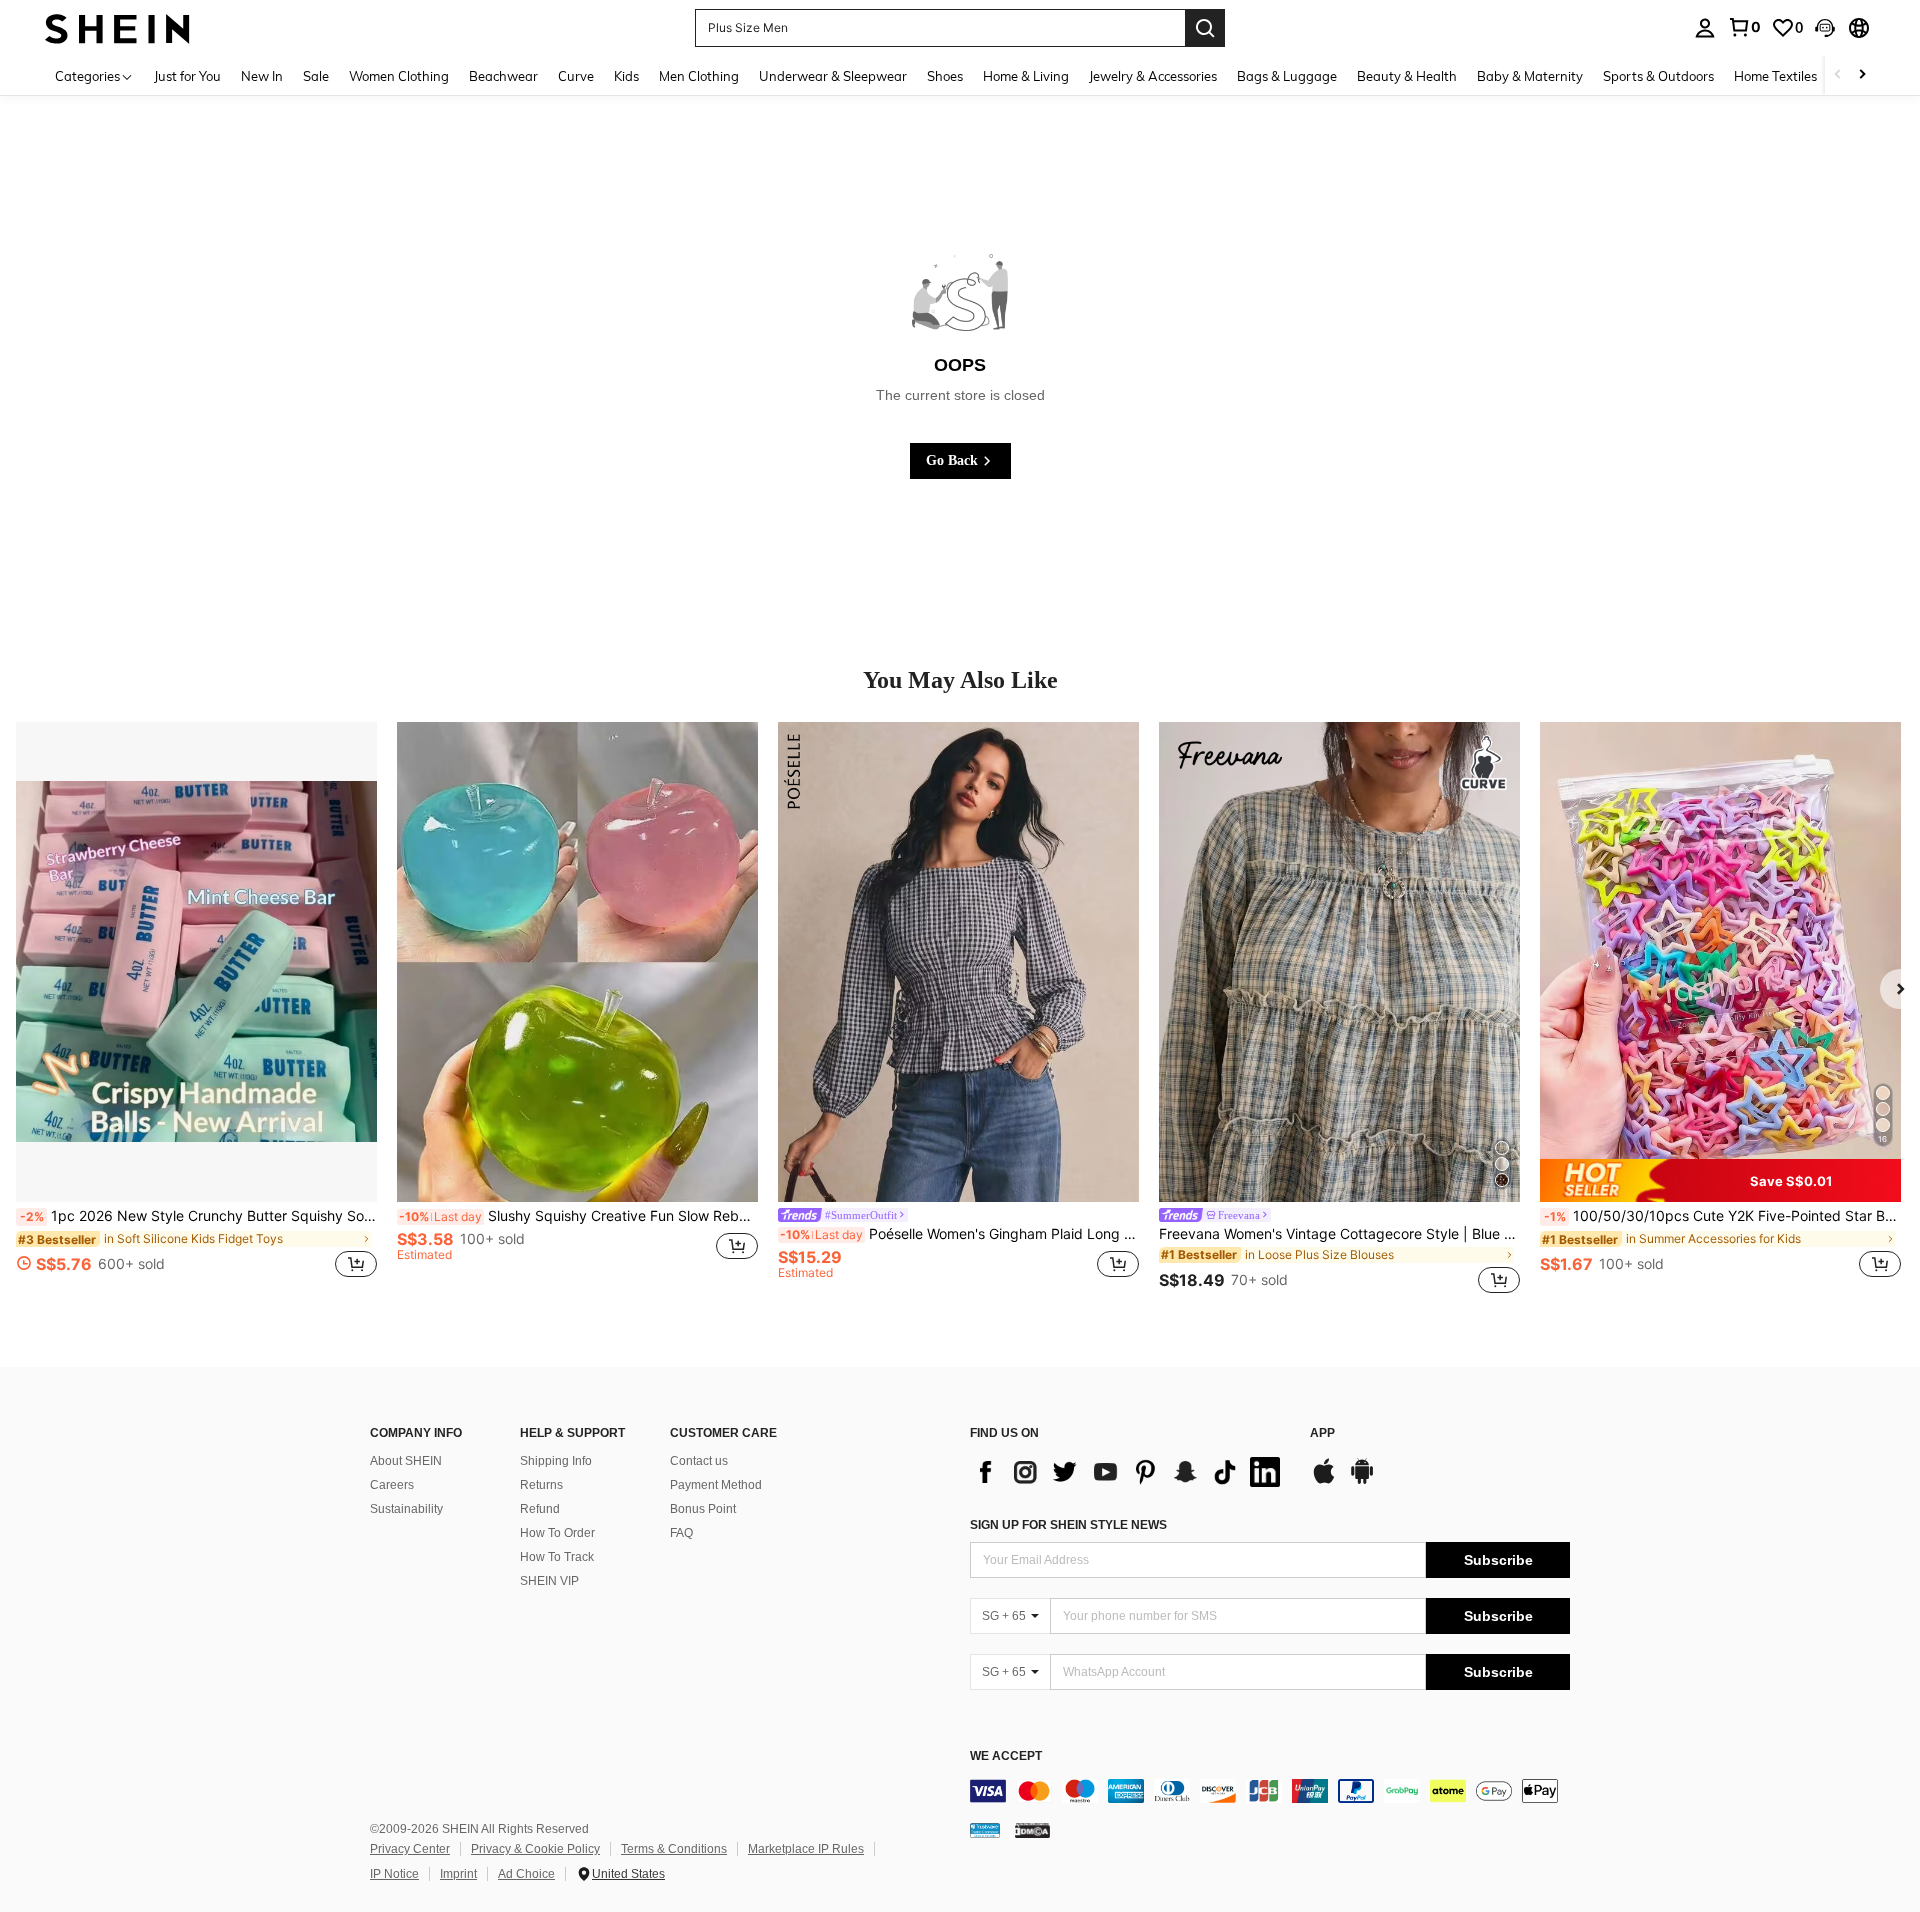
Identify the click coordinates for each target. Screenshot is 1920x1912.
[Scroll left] (1838, 75)
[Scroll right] (1862, 75)
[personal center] (1705, 28)
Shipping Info (556, 1461)
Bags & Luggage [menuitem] (1287, 76)
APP (1322, 1433)
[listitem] (196, 1011)
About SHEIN (406, 1461)
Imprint (458, 1874)
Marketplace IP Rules (806, 1849)
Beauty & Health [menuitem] (1407, 76)
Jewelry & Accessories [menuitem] (1153, 76)
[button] (1825, 28)
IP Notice (394, 1874)
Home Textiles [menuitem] (1775, 76)
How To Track (557, 1557)
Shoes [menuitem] (945, 76)
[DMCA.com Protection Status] (1032, 1830)
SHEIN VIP (549, 1581)
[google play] (1362, 1481)
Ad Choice (526, 1874)
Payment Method (716, 1485)
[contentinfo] (1270, 1791)
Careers (392, 1485)
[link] (1744, 27)
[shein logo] (117, 27)
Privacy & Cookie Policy (535, 1849)
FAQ (681, 1533)
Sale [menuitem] (316, 76)
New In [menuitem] (262, 76)
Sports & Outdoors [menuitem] (1658, 76)
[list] (1130, 1472)
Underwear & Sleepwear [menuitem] (833, 76)
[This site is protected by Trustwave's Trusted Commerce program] (985, 1830)
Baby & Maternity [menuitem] (1530, 76)
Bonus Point (703, 1509)
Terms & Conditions (674, 1849)
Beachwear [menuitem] (503, 76)
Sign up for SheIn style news (1068, 1525)
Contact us (699, 1461)
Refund (540, 1509)
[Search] (1205, 28)
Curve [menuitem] (576, 76)
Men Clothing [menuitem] (699, 76)
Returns (541, 1485)
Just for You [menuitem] (187, 76)
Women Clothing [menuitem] (399, 76)
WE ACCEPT (1006, 1756)
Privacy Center (410, 1849)
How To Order (557, 1533)
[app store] (1324, 1481)
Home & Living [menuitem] (1026, 76)
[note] (1720, 1180)
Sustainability (406, 1509)
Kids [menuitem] (626, 76)
